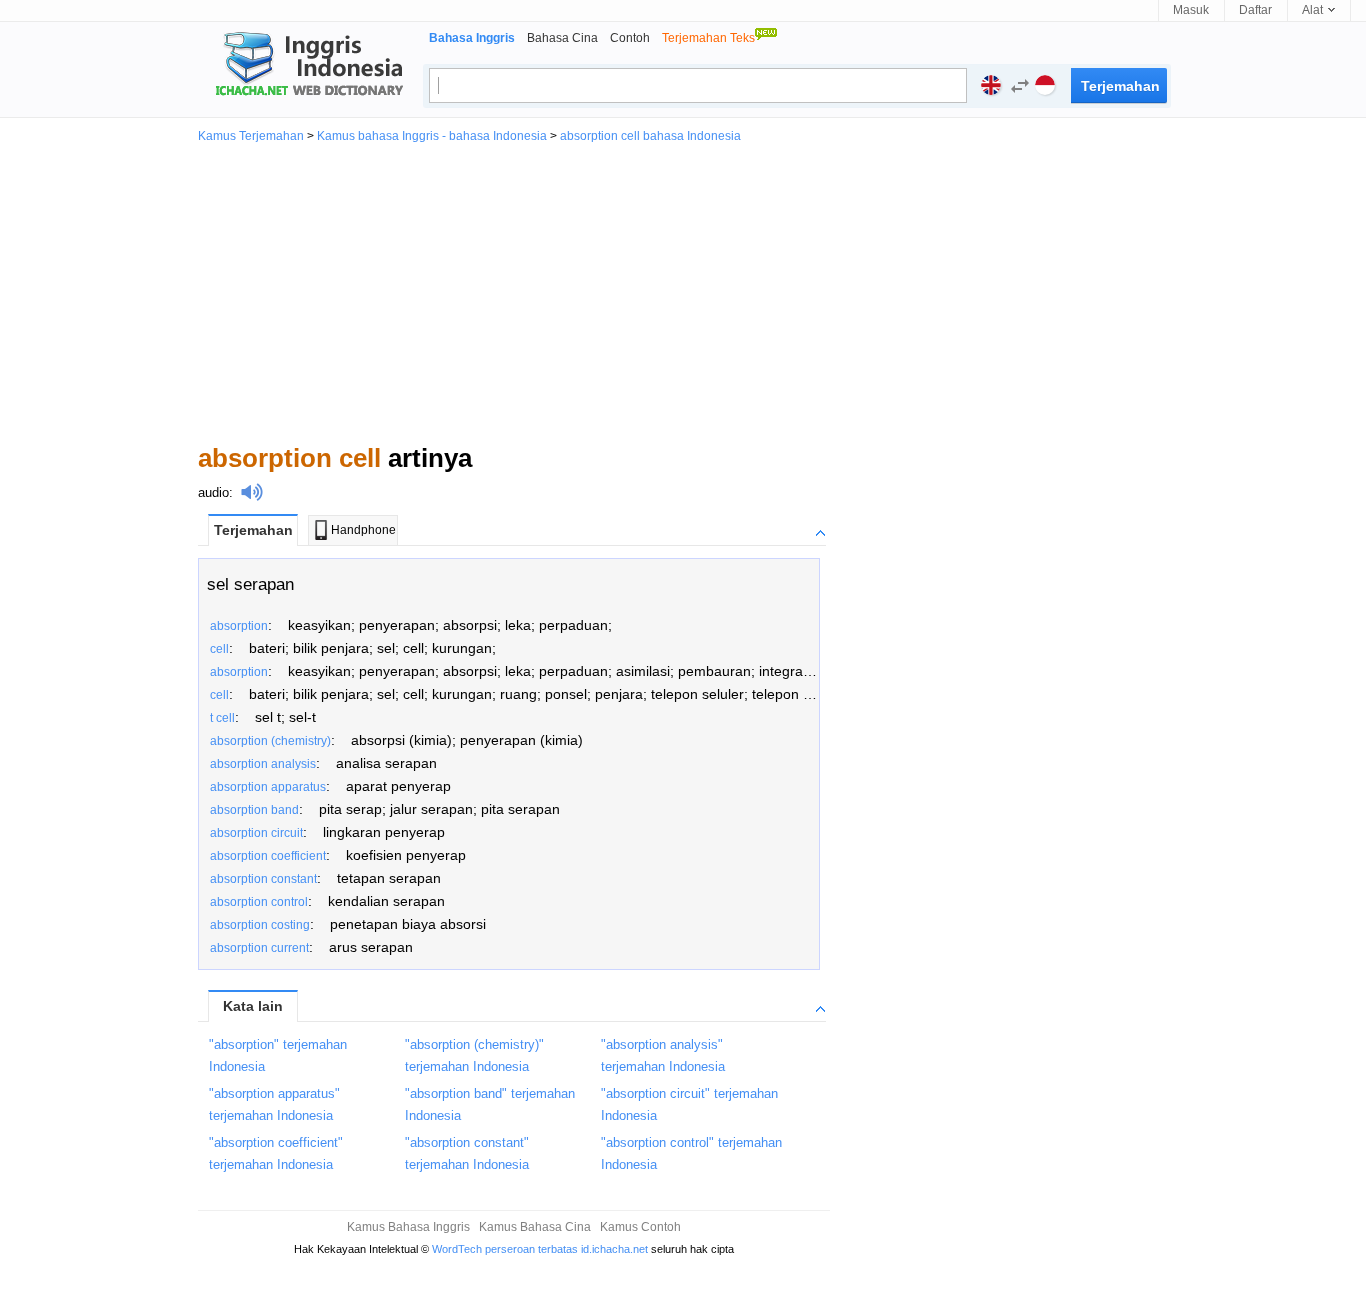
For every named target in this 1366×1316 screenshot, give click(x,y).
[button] (1015, 88)
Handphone (363, 530)
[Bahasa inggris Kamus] (306, 66)
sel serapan (250, 584)
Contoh (630, 38)
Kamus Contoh (640, 1227)
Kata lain (253, 1006)
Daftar (1255, 10)
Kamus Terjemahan (251, 136)
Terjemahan (253, 530)
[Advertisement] (683, 292)
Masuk (1191, 10)
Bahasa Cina (562, 38)
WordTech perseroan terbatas (505, 1249)
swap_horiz (1020, 86)
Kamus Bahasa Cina (535, 1227)
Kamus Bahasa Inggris (408, 1227)
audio (213, 492)
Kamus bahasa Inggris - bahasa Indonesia (432, 136)
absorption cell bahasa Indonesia (650, 136)
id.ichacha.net (614, 1249)
